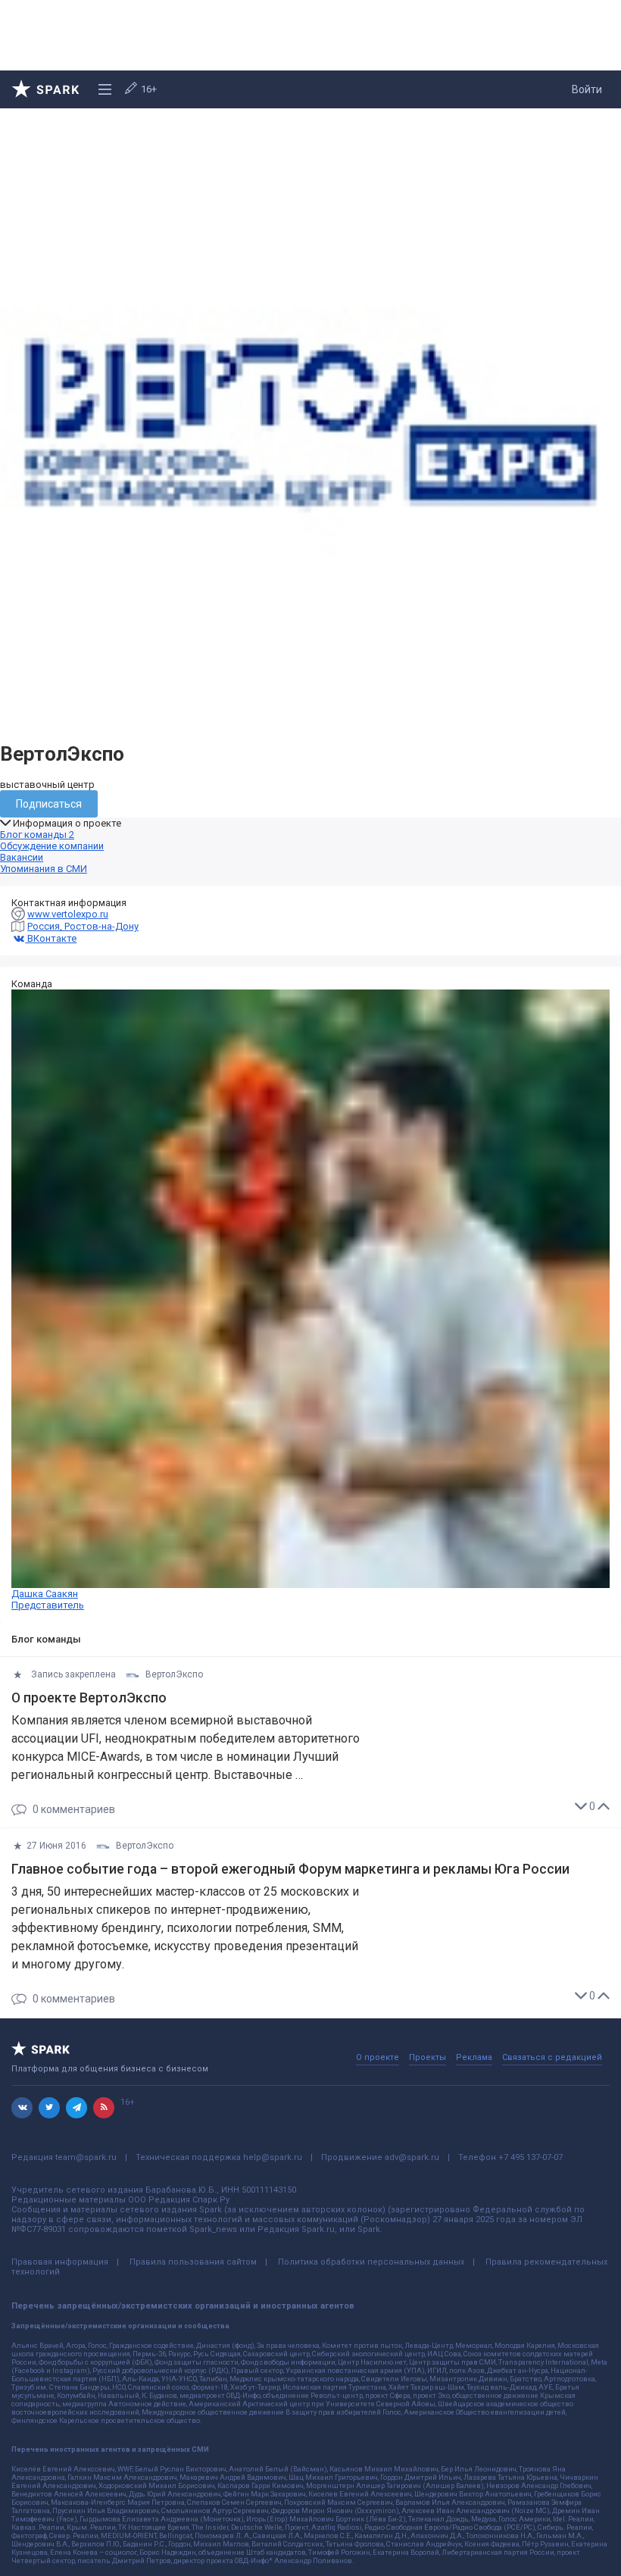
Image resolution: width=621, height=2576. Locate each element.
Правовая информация (60, 2262)
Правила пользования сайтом (193, 2262)
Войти (587, 89)
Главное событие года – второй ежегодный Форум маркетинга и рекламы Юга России (290, 1869)
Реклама (474, 2057)
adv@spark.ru (412, 2157)
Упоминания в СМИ (44, 869)
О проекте (378, 2057)
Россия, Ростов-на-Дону (83, 926)
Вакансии (22, 857)
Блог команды (37, 835)
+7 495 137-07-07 (531, 2157)
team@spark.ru (86, 2157)
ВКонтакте (51, 938)
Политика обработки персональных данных (371, 2262)
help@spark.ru (273, 2157)
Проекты (428, 2057)
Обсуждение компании (52, 846)
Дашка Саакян (48, 1599)
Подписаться (49, 804)
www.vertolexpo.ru (68, 914)
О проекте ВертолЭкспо (89, 1698)
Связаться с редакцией (552, 2057)
